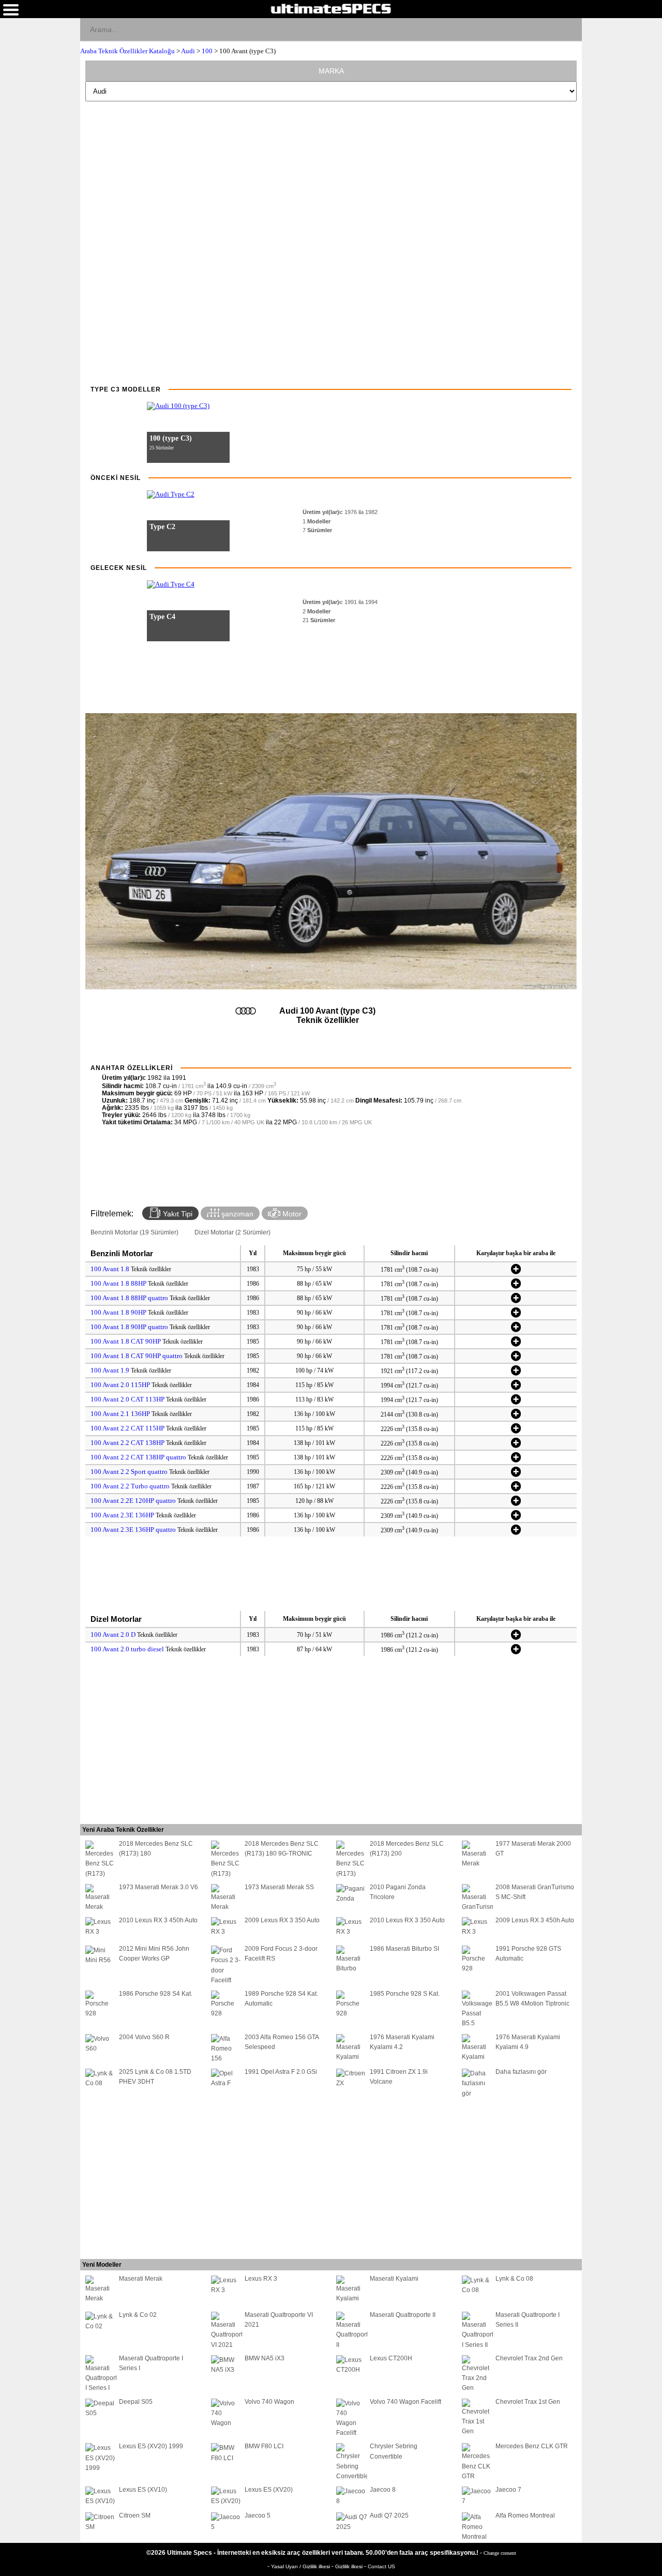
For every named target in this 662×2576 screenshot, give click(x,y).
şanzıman (236, 1214)
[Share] (570, 29)
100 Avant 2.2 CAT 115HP (127, 1428)
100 (207, 51)
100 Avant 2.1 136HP (120, 1414)
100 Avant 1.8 (110, 1269)
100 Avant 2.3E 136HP (122, 1515)
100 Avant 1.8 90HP (118, 1312)
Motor (291, 1214)
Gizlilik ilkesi (350, 2566)
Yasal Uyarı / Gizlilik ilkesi (301, 2566)
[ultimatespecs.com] (331, 8)
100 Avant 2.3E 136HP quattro (133, 1530)
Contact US (381, 2566)
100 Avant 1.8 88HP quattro (129, 1298)
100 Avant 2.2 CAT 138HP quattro (138, 1457)
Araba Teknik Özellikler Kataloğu (127, 51)
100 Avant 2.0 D (113, 1635)
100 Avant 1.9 (110, 1370)
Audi (188, 51)
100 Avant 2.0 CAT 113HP (127, 1399)
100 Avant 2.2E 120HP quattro (133, 1501)
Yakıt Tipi (177, 1214)
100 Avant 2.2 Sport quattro (129, 1472)
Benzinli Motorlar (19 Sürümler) (134, 1232)
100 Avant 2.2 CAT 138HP (127, 1443)
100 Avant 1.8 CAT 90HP (126, 1341)
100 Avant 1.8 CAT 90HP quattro (137, 1356)
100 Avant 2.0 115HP (120, 1385)
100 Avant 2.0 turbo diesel (127, 1649)
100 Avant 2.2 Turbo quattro (130, 1486)
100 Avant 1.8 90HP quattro (129, 1327)
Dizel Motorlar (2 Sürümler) (232, 1232)
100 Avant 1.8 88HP (118, 1283)
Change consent (500, 2553)
